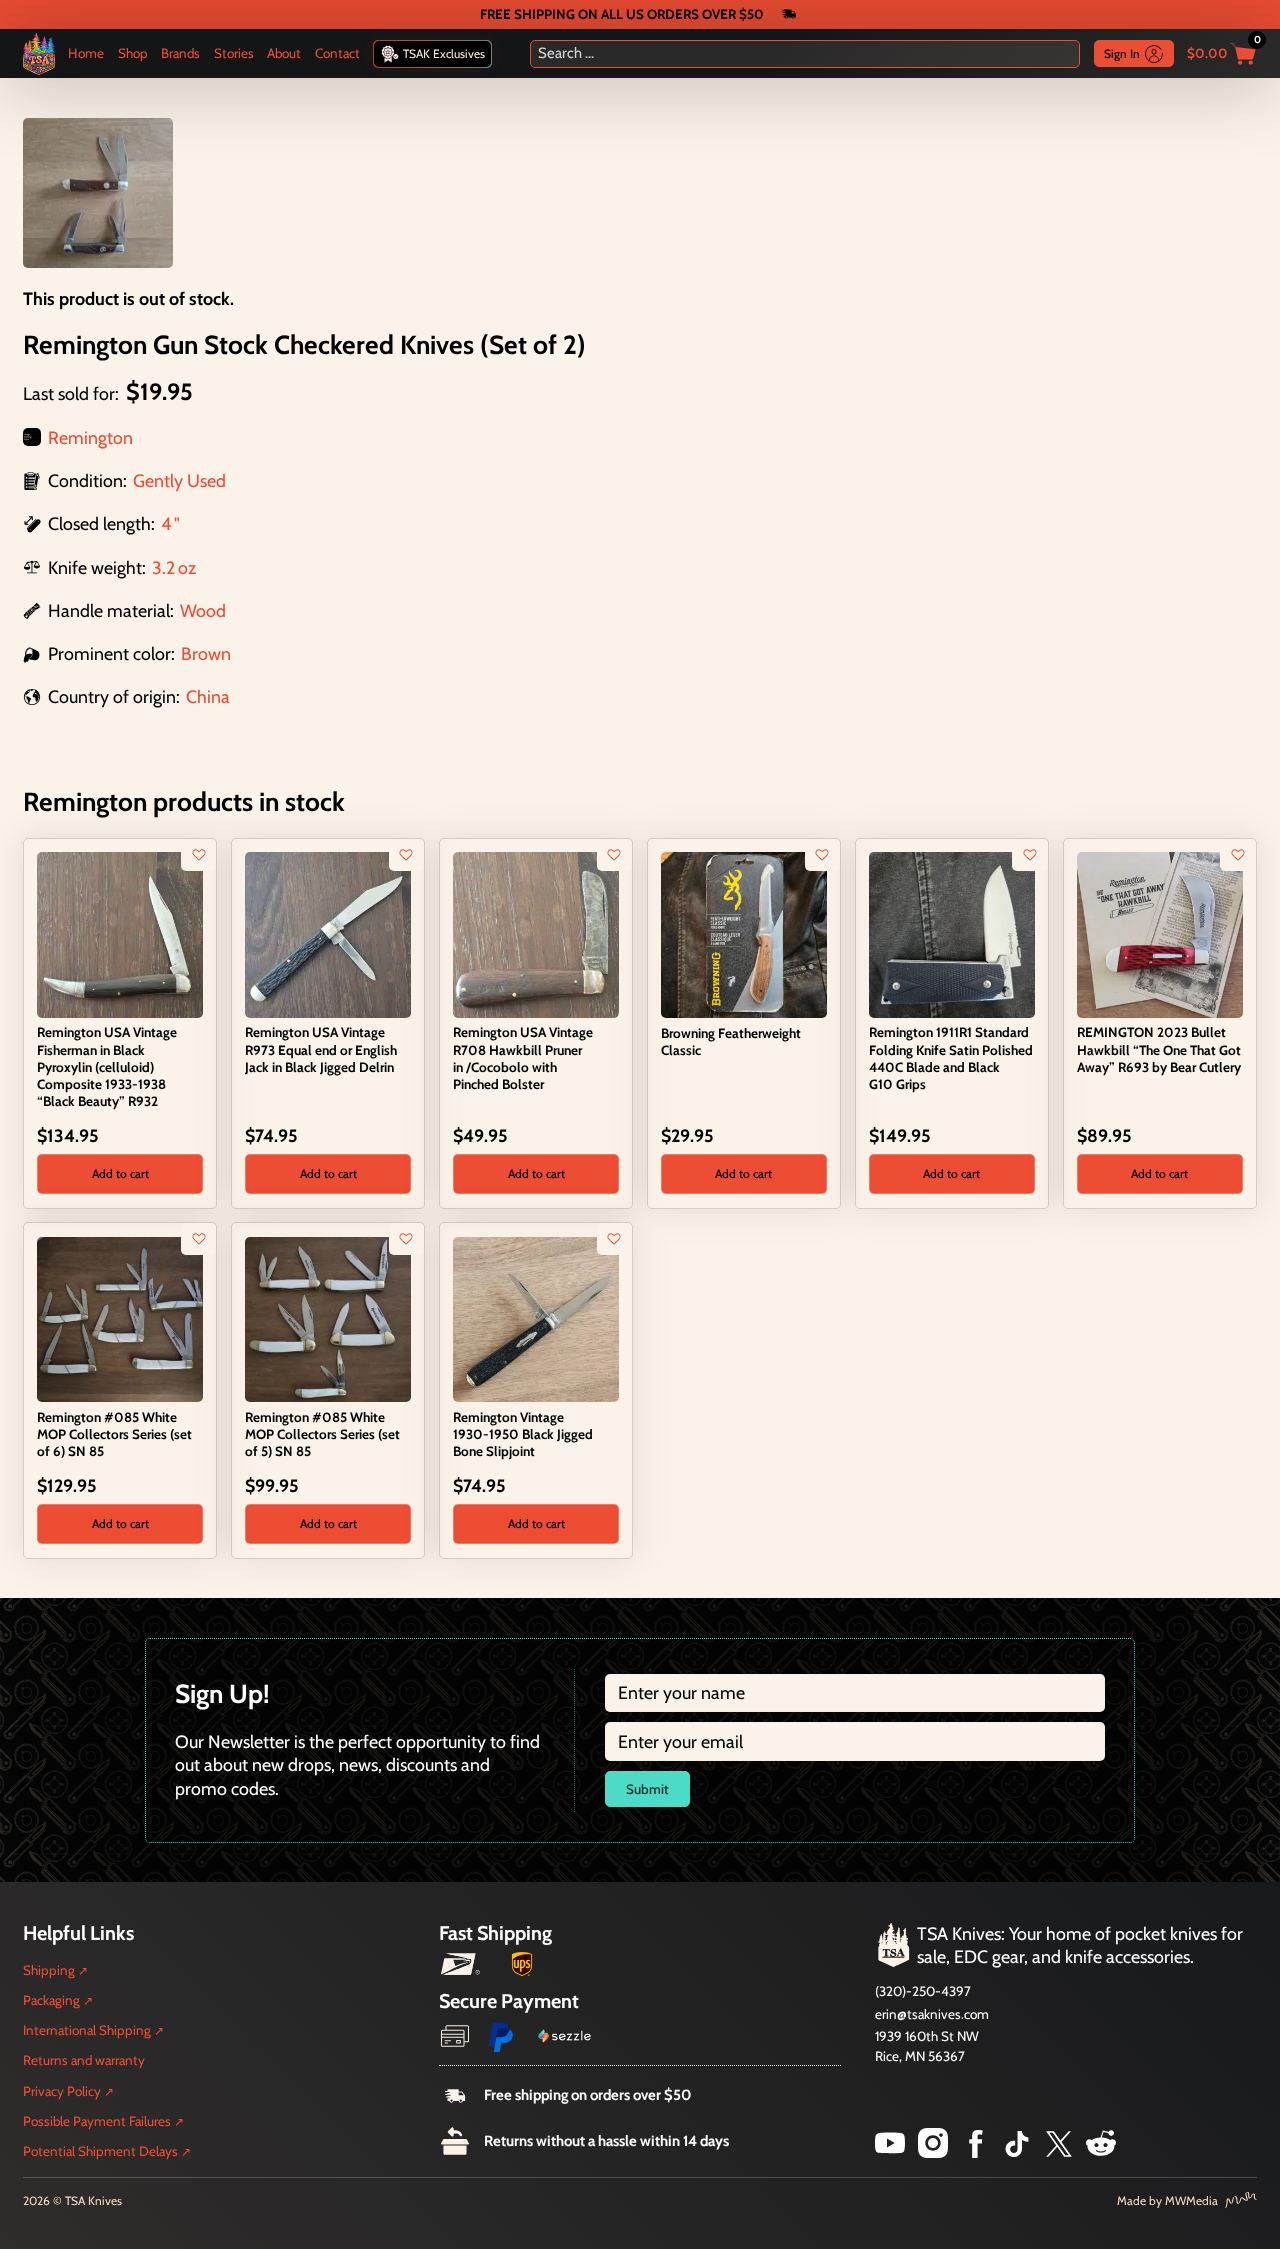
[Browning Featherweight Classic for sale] (743, 932)
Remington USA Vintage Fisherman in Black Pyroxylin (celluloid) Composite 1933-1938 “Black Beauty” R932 (107, 1066)
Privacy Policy (62, 2091)
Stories (234, 53)
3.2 (163, 567)
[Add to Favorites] (199, 855)
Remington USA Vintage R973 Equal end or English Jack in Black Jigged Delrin (321, 1049)
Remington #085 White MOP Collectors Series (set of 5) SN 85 (322, 1434)
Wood (203, 610)
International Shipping (87, 2030)
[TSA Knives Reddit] (1101, 2151)
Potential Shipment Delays (100, 2151)
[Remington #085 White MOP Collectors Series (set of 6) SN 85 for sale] (119, 1317)
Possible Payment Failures (97, 2121)
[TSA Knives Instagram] (933, 2151)
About (284, 53)
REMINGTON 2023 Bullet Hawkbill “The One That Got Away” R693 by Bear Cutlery (1159, 1049)
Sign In (1122, 53)
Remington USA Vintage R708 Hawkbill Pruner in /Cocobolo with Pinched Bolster (523, 1058)
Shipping (49, 1970)
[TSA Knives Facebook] (976, 2151)
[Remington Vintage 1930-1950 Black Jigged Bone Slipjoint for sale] (535, 1317)
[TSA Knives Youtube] (890, 2151)
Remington (90, 437)
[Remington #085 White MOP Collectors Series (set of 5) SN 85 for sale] (327, 1317)
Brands (180, 53)
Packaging (51, 2000)
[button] (119, 1174)
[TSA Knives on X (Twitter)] (1059, 2151)
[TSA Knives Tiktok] (1017, 2151)
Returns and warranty (84, 2060)
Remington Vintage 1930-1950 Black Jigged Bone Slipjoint (523, 1434)
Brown (206, 653)
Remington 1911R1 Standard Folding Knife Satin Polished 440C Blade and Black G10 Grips (951, 1058)
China (208, 696)
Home (86, 53)
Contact (337, 53)
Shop (133, 53)
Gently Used (179, 480)
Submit (647, 1789)
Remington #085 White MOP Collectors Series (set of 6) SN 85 (114, 1434)
